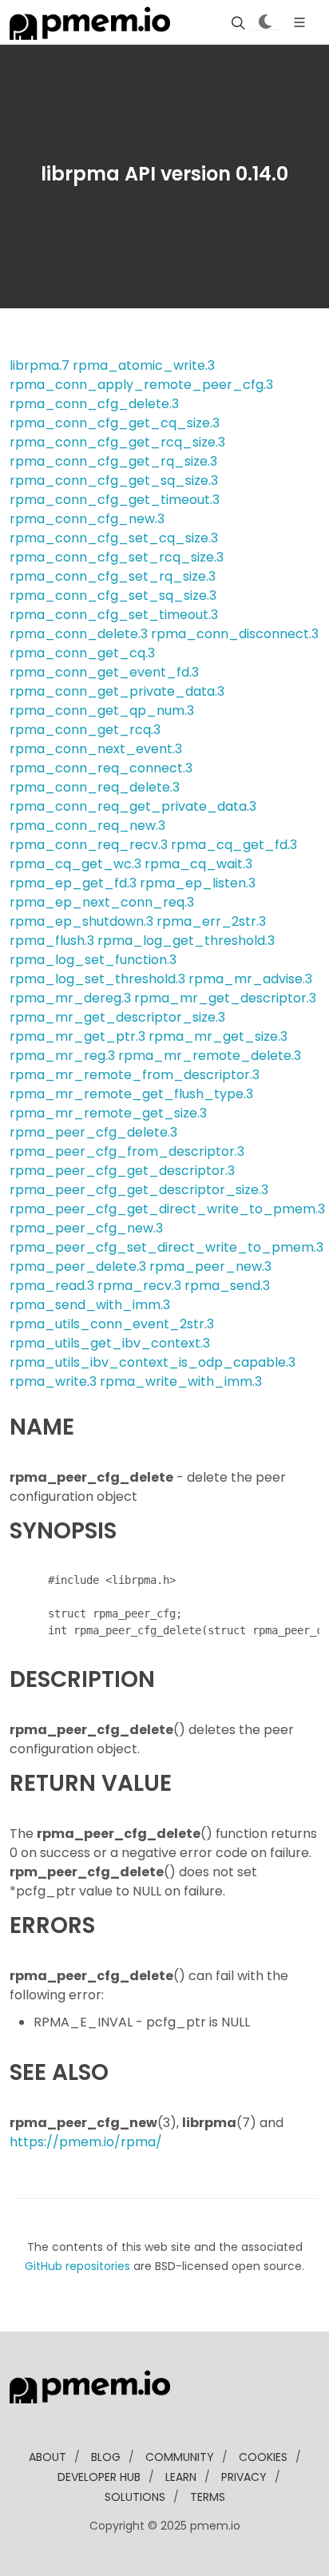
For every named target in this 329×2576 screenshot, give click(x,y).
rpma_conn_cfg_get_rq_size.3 (113, 461)
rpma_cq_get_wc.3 (75, 864)
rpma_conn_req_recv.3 (89, 845)
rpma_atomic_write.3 (144, 365)
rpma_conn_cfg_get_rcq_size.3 (117, 442)
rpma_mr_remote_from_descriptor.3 (135, 1075)
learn (181, 2477)
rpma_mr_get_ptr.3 (77, 1036)
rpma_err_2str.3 (211, 921)
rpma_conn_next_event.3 (96, 749)
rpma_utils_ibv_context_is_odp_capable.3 (153, 1362)
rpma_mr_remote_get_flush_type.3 (131, 1094)
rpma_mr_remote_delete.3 (210, 1056)
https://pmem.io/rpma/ (86, 2142)
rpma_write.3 (53, 1381)
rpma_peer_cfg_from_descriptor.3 (127, 1151)
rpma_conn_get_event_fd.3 (104, 672)
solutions (135, 2497)
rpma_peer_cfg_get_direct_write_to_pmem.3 (167, 1209)
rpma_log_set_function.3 (93, 960)
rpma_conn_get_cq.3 (82, 653)
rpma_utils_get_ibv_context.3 (110, 1343)
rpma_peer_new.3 (210, 1266)
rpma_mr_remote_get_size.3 (108, 1113)
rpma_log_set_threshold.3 (97, 979)
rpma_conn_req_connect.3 (101, 768)
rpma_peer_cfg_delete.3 (93, 1132)
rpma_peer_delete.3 (78, 1266)
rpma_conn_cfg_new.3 (87, 519)
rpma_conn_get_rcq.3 (85, 730)
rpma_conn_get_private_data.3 (117, 691)
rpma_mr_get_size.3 (218, 1036)
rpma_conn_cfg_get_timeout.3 (115, 500)
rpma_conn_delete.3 (79, 634)
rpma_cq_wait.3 (198, 864)
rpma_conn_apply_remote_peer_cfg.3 (141, 385)
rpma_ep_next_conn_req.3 (102, 902)
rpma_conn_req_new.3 (87, 826)
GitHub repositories (77, 2266)
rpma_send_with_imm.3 (90, 1305)
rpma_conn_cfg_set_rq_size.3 (113, 576)
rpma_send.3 (227, 1286)
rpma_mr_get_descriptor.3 (225, 998)
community (180, 2457)
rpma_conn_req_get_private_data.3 (133, 806)
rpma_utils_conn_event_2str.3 (112, 1324)
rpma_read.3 (52, 1286)
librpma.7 (40, 365)
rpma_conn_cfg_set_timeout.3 (114, 615)
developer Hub (99, 2477)
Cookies (263, 2457)
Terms (208, 2497)
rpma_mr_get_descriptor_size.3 (117, 1017)
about (48, 2457)
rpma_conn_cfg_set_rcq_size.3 (117, 557)
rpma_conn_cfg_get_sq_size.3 (114, 480)
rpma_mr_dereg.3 (70, 998)
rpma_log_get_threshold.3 (186, 941)
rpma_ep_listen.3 (198, 883)
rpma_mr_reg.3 (62, 1056)
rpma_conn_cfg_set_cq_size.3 (114, 538)
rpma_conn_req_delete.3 (95, 787)
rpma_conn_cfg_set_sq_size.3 (113, 595)
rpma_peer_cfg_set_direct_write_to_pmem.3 (166, 1247)
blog (106, 2457)
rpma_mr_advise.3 (250, 979)
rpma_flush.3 (52, 941)
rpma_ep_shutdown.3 (81, 921)
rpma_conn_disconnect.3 (235, 634)
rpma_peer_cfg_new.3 (86, 1228)
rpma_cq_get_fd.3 (234, 845)
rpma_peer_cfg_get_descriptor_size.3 (139, 1190)
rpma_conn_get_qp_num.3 (102, 710)
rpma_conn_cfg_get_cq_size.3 (115, 423)
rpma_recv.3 (139, 1286)
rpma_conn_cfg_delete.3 (94, 404)
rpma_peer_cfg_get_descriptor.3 (122, 1171)
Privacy (244, 2477)
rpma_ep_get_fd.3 (73, 883)
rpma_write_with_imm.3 (181, 1381)
